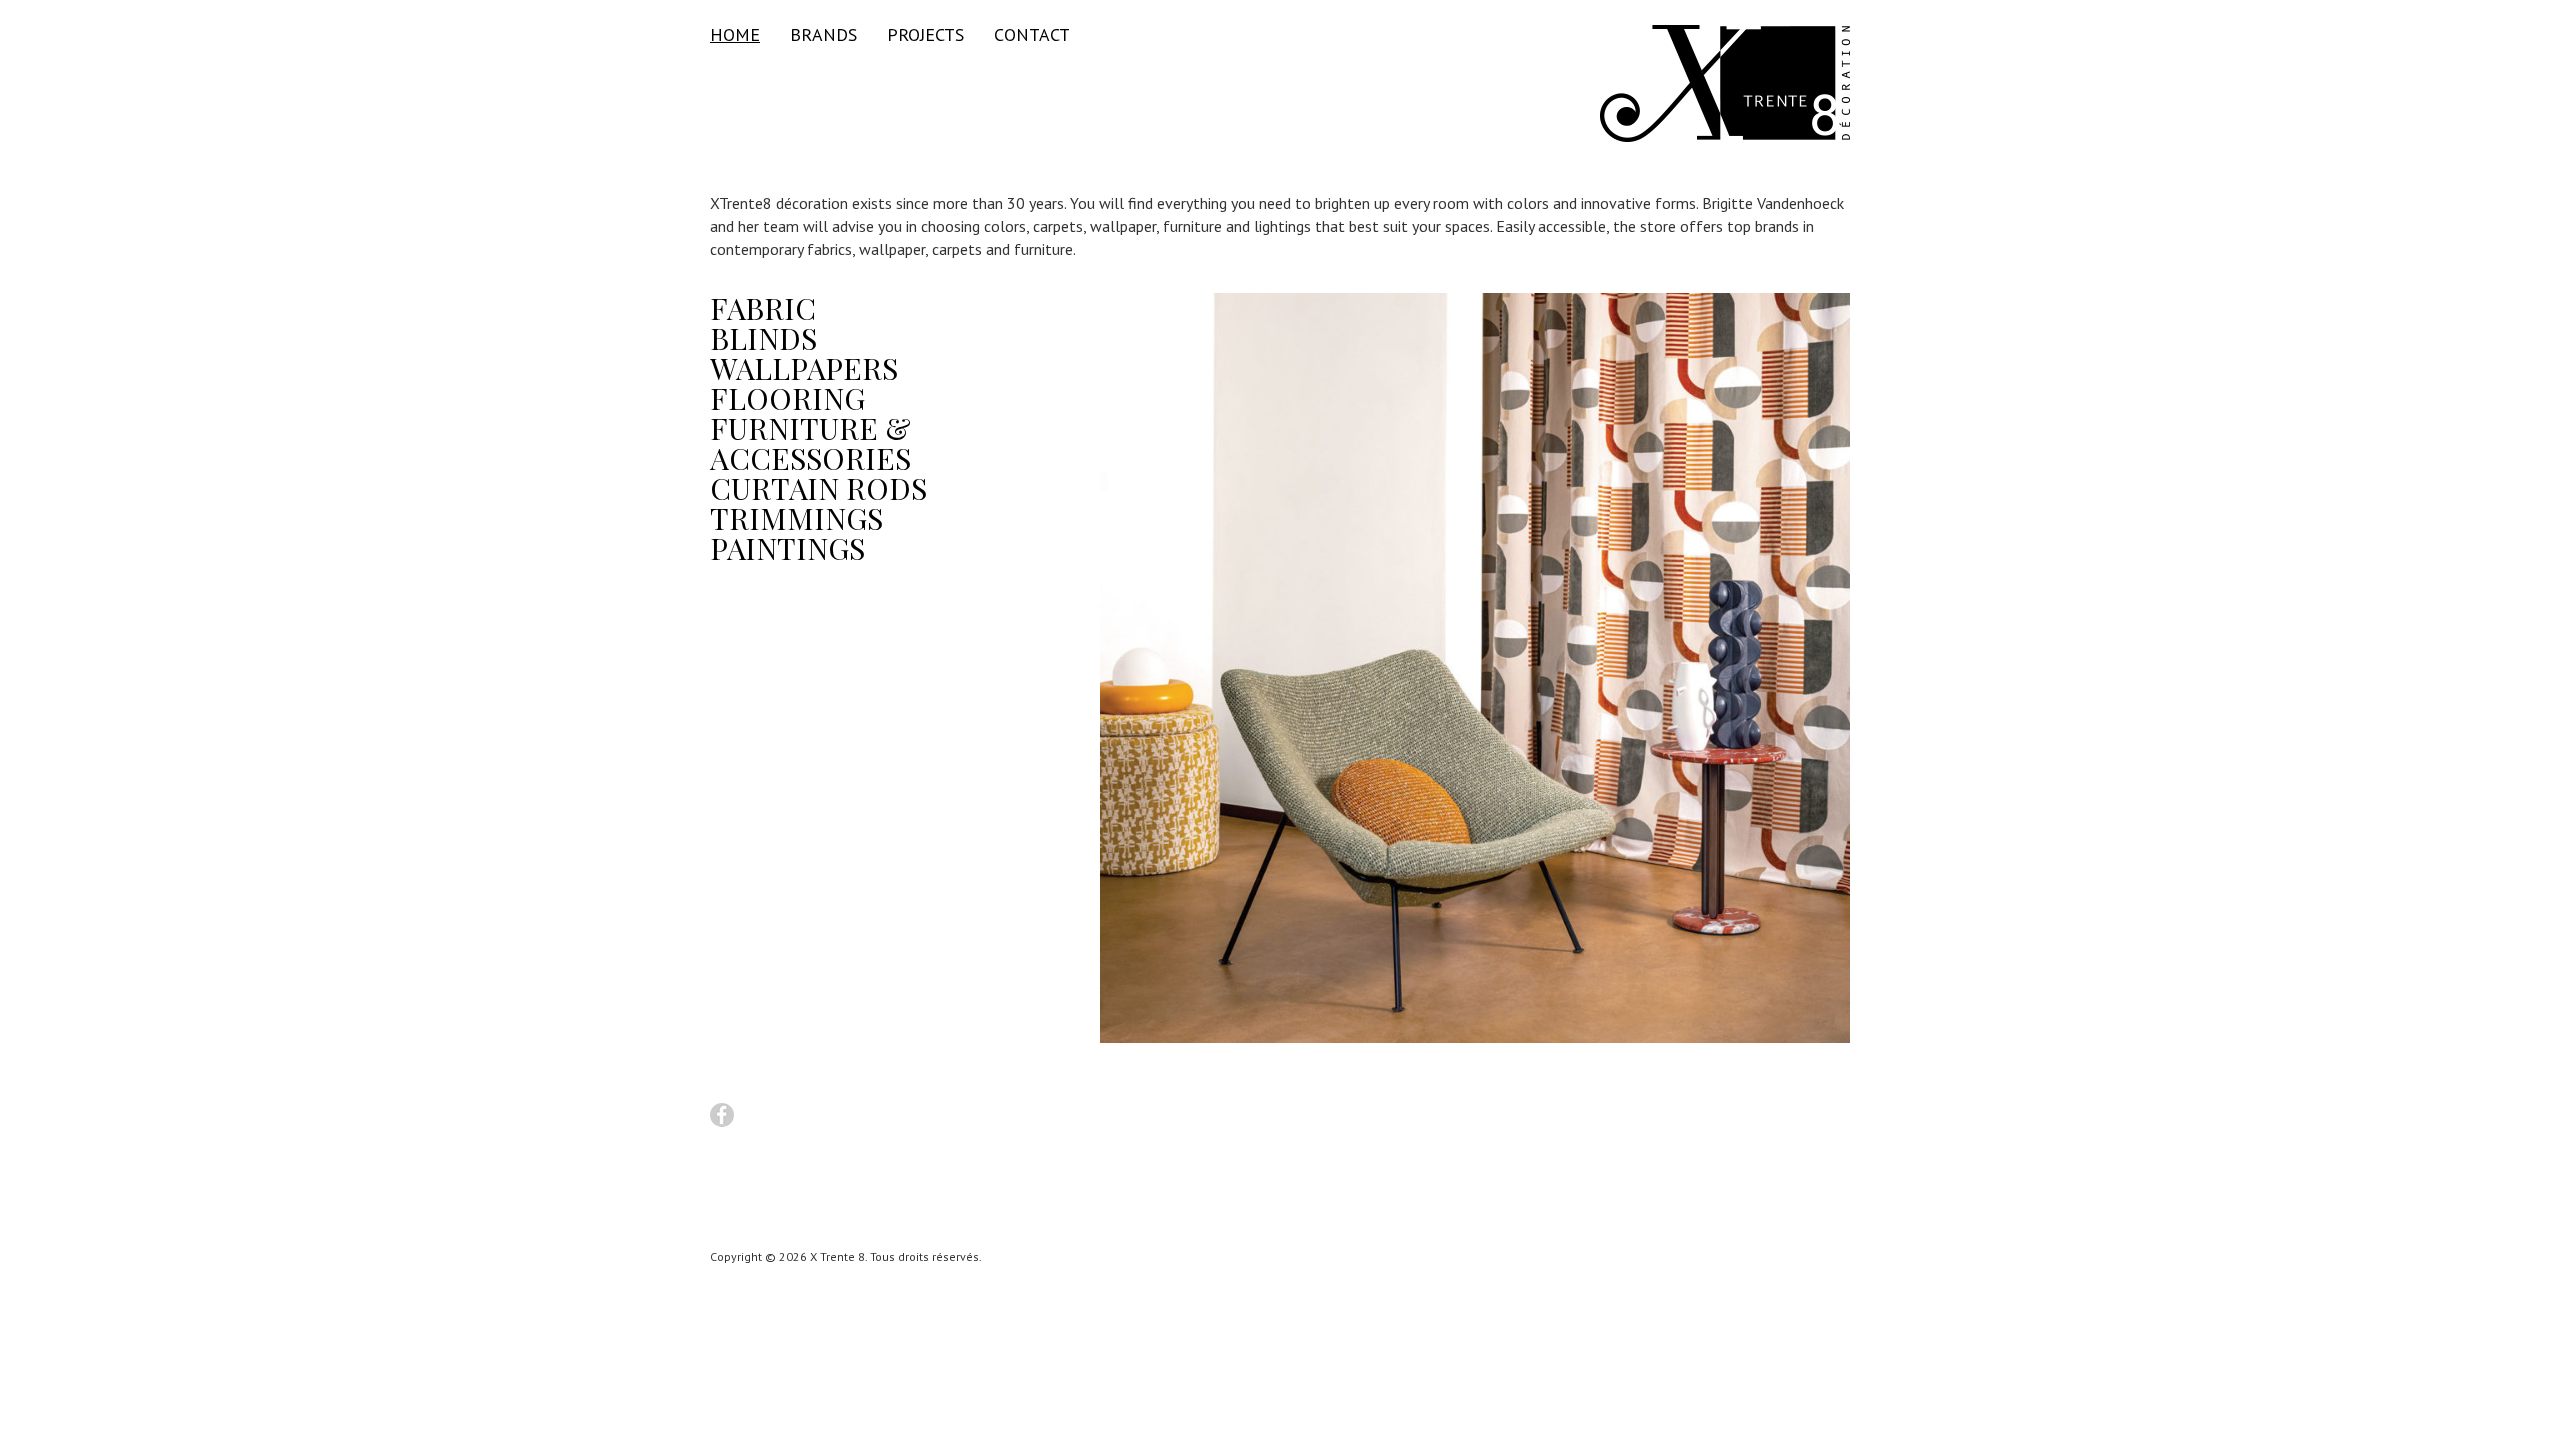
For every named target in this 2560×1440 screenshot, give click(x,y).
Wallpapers (804, 368)
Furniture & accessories (810, 443)
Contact (1032, 34)
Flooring (787, 398)
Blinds (763, 338)
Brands (823, 34)
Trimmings (796, 518)
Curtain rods (818, 488)
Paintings (787, 548)
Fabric (763, 308)
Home (735, 34)
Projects (925, 34)
